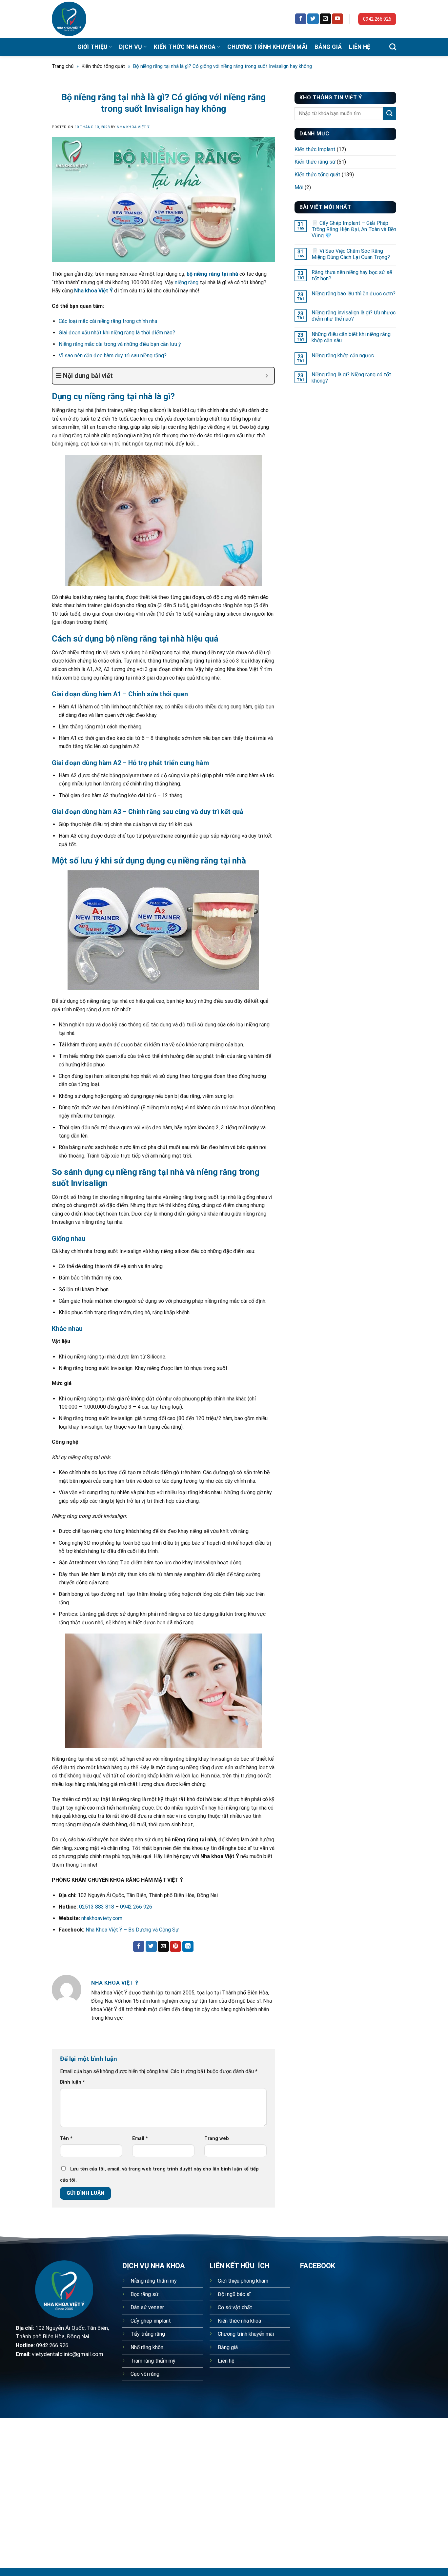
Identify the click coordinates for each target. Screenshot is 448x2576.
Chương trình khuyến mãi (267, 47)
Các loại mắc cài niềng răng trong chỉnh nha (108, 321)
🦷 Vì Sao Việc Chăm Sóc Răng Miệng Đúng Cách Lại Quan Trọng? (351, 254)
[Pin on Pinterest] (175, 1947)
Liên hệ (360, 47)
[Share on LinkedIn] (188, 1947)
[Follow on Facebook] (301, 19)
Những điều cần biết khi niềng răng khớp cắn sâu (351, 337)
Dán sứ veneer (147, 2307)
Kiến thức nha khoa (185, 47)
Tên (66, 2139)
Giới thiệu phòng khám (243, 2281)
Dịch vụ (131, 47)
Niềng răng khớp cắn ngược (343, 356)
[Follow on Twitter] (313, 19)
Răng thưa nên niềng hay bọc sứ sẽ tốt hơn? (352, 275)
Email (140, 2139)
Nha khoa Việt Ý (133, 127)
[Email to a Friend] (163, 1947)
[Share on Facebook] (139, 1947)
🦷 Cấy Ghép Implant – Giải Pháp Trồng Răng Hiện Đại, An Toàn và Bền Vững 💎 (354, 229)
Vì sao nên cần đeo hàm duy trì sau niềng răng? (113, 356)
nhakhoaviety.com (102, 1918)
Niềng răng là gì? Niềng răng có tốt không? (351, 378)
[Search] (393, 47)
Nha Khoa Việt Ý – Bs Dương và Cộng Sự (132, 1930)
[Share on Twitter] (151, 1947)
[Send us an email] (325, 19)
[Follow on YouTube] (337, 19)
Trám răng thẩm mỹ (153, 2361)
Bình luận (72, 2082)
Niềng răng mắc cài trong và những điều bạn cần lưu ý (120, 344)
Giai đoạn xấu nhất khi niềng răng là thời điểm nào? (117, 333)
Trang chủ (63, 66)
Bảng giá (328, 47)
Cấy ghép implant (151, 2321)
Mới (299, 187)
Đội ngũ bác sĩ (234, 2294)
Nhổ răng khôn (147, 2347)
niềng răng (187, 282)
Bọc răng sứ (144, 2294)
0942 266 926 (377, 19)
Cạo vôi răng (145, 2374)
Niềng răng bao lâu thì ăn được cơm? (354, 294)
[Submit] (390, 114)
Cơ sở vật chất (235, 2307)
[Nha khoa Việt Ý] (76, 19)
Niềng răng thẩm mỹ (154, 2281)
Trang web (217, 2139)
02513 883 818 (97, 1907)
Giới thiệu (92, 47)
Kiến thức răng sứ (315, 162)
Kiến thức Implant (315, 149)
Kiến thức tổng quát (103, 66)
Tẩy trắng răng (148, 2334)
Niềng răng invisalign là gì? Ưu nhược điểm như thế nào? (354, 316)
